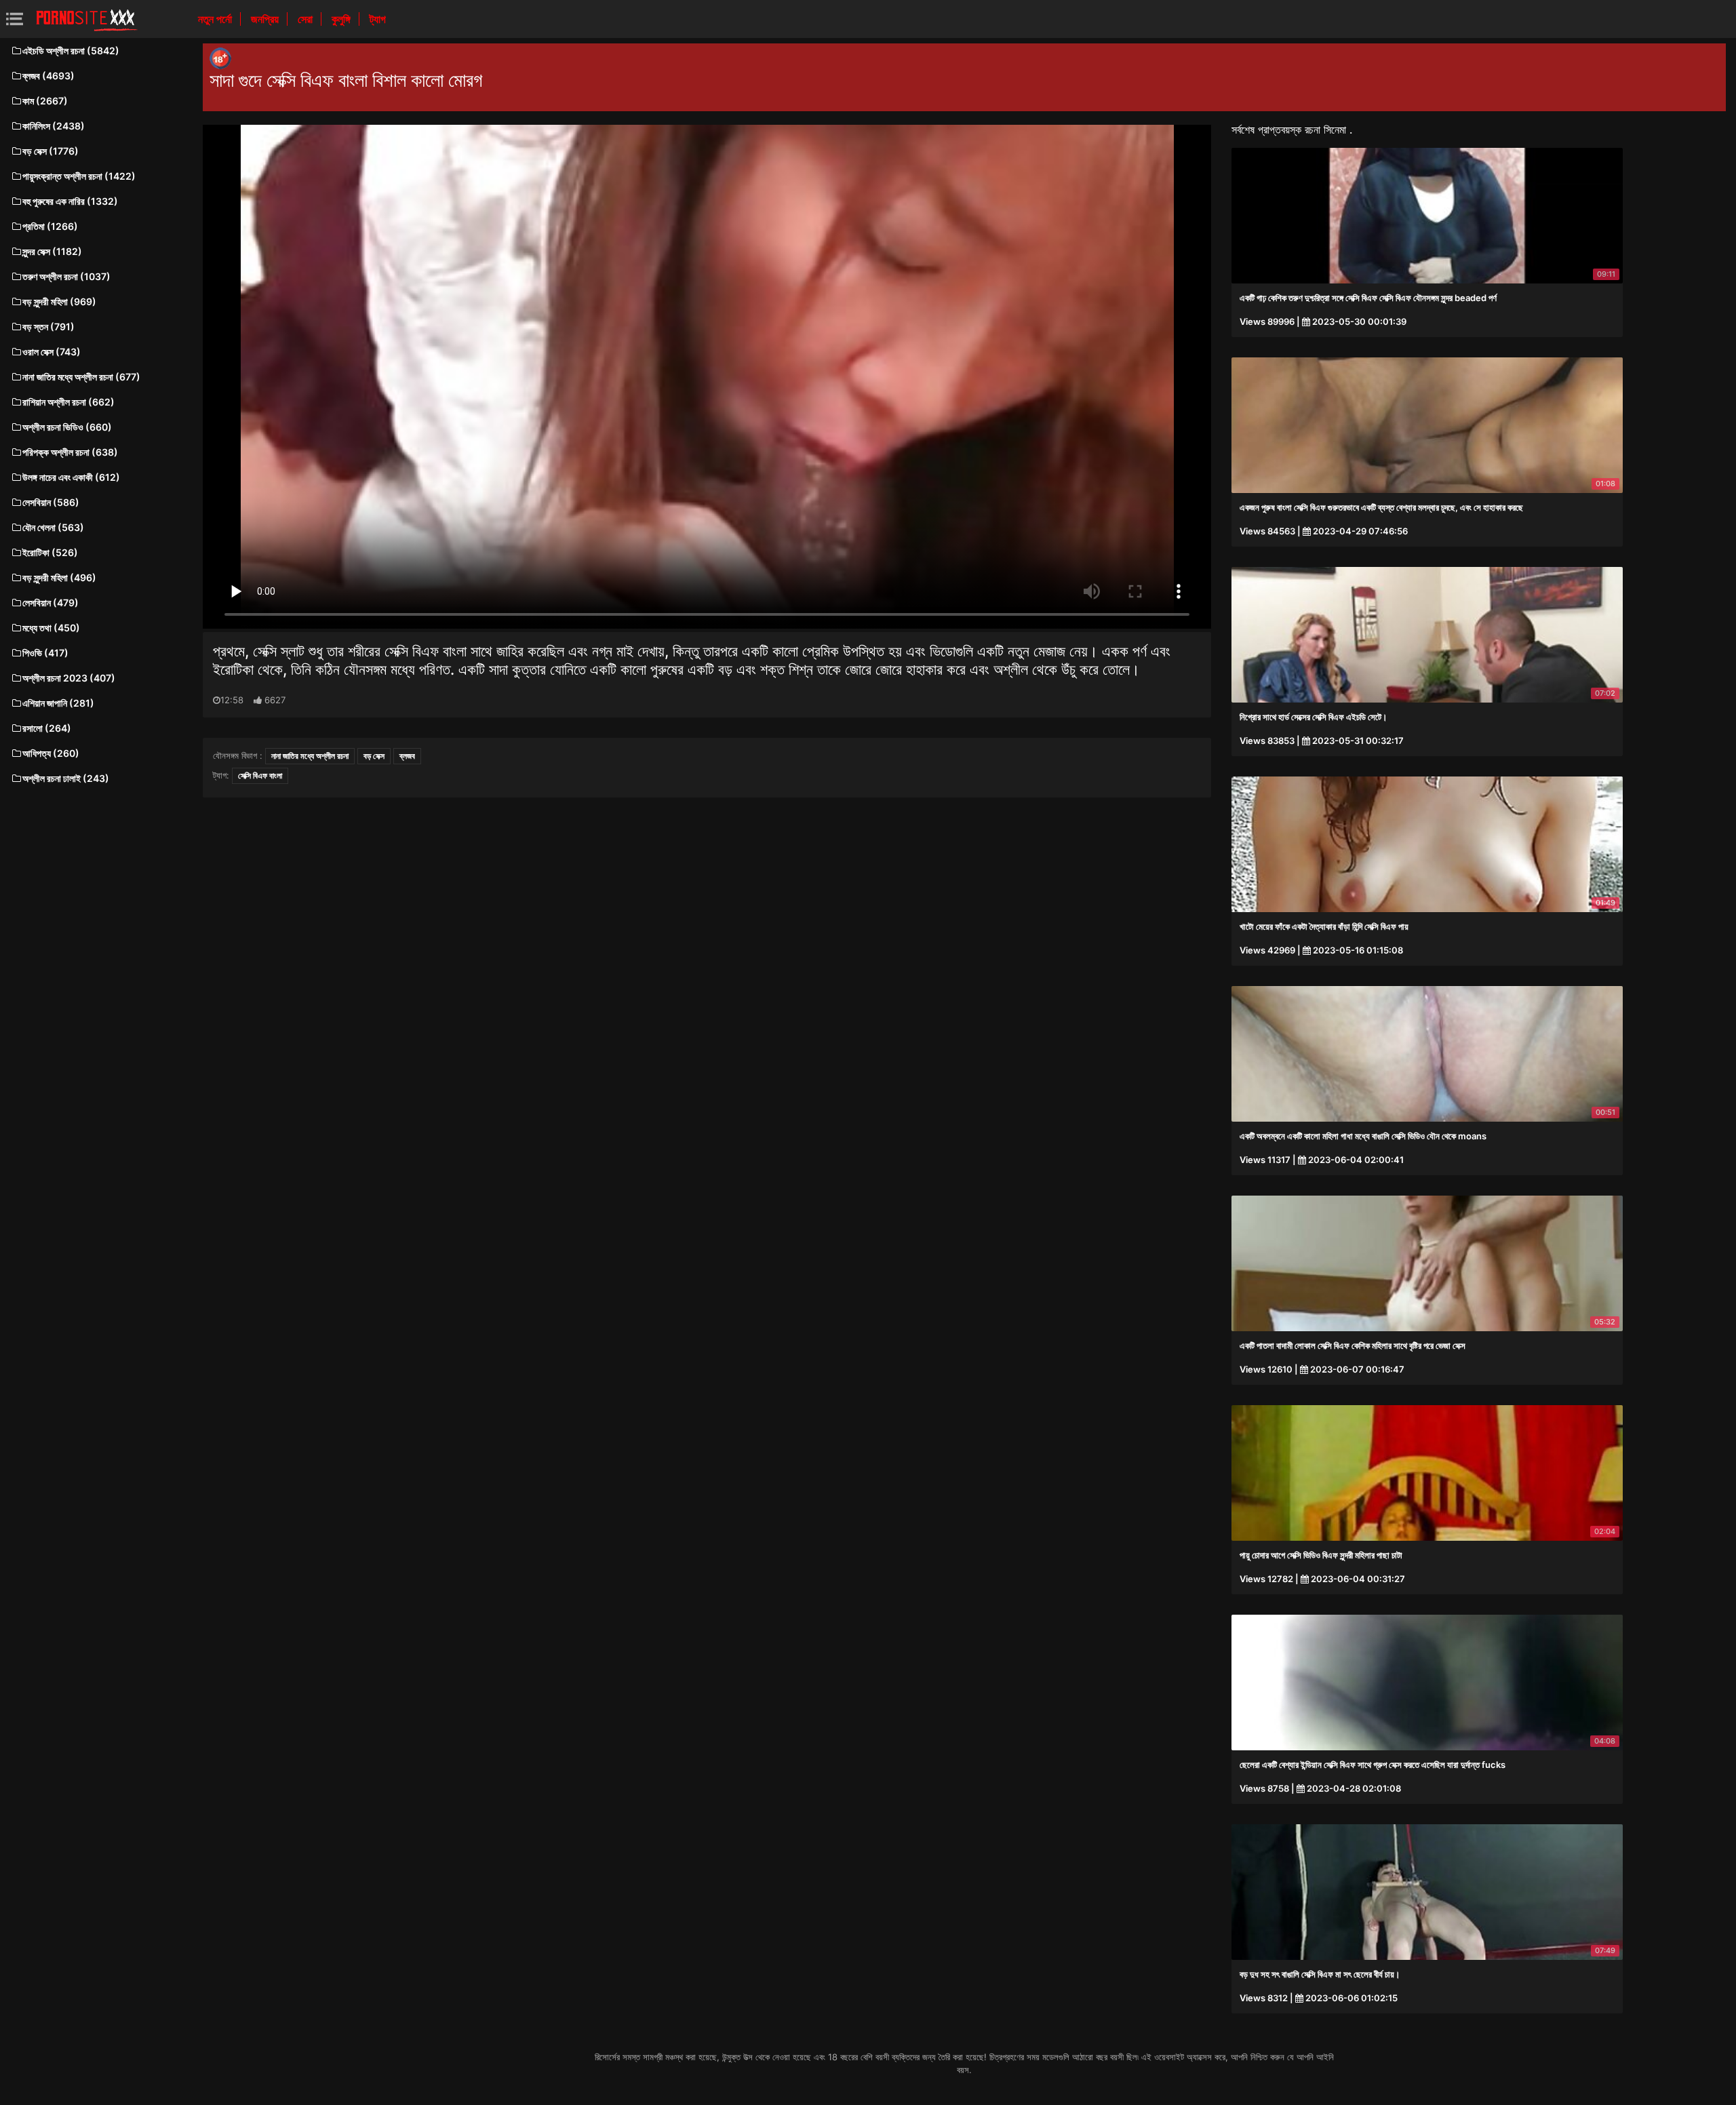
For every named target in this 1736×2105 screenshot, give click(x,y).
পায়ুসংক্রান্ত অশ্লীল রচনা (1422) (79, 176)
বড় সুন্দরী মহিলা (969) (59, 301)
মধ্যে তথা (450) (51, 628)
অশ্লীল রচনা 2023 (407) (69, 678)
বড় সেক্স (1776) (51, 151)
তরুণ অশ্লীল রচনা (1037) (66, 276)
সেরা (307, 19)
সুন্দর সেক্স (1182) (52, 251)
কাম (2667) (45, 101)
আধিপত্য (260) (51, 753)
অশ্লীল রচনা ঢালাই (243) (66, 778)
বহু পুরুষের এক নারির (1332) (70, 201)
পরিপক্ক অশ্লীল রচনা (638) (70, 452)
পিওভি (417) (45, 653)
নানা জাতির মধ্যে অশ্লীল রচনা (310, 756)
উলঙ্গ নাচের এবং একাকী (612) (71, 477)
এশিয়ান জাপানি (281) (58, 703)
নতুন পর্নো (216, 19)
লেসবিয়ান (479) (51, 603)
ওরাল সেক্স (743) (52, 352)
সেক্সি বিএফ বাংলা (260, 775)
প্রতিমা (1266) (50, 226)
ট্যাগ (378, 19)
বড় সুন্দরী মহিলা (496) (59, 577)
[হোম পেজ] (87, 19)
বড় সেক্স (374, 756)
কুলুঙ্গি (342, 19)
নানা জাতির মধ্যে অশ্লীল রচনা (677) (81, 377)
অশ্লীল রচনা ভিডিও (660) (67, 427)
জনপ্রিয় (266, 19)
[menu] (15, 19)
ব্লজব (407, 756)
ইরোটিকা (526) (50, 552)
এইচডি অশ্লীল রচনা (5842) (71, 51)
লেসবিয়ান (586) (51, 502)
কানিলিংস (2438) (54, 126)
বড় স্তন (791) (48, 327)
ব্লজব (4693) (48, 76)
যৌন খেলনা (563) (53, 527)
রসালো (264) (47, 728)
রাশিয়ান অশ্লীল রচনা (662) (68, 402)
